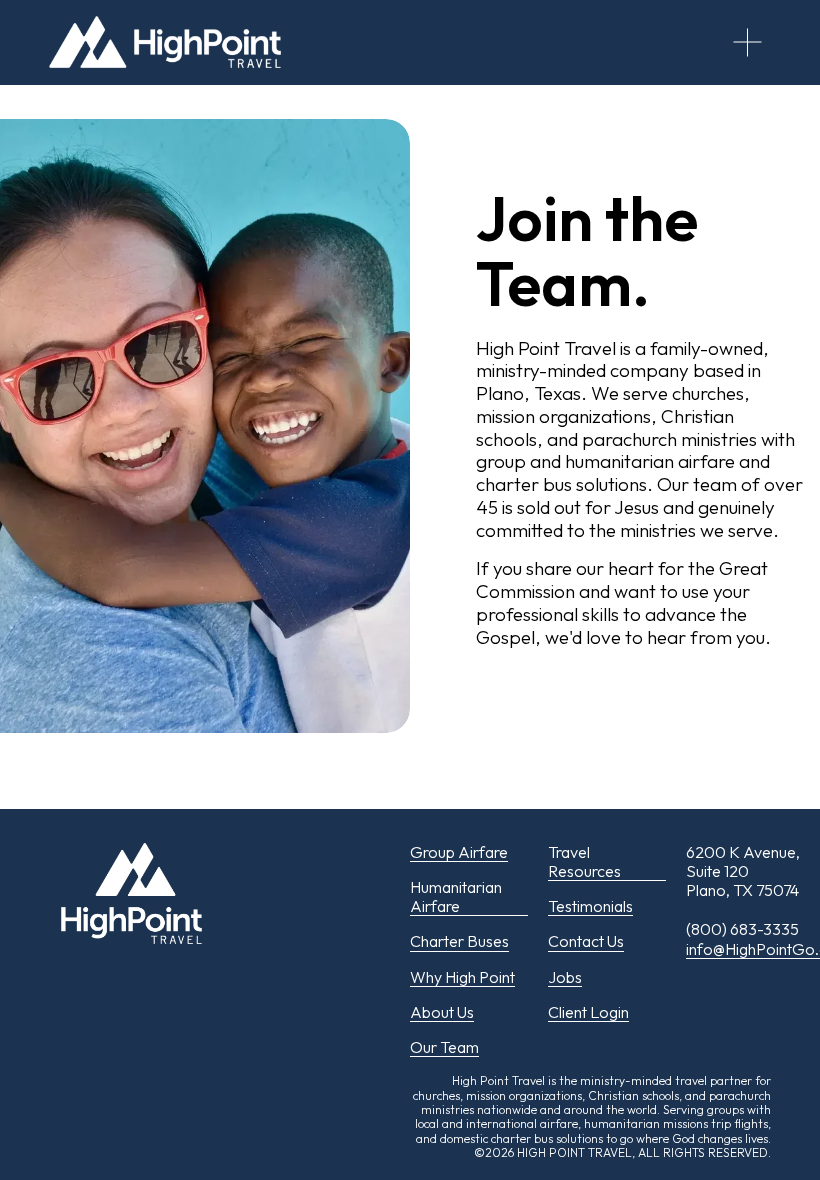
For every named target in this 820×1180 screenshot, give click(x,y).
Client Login (588, 1012)
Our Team (444, 1047)
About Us (442, 1012)
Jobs (565, 977)
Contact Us (586, 941)
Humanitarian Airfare (456, 897)
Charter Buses (459, 941)
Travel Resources (584, 862)
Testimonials (590, 906)
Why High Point (462, 977)
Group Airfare (459, 852)
